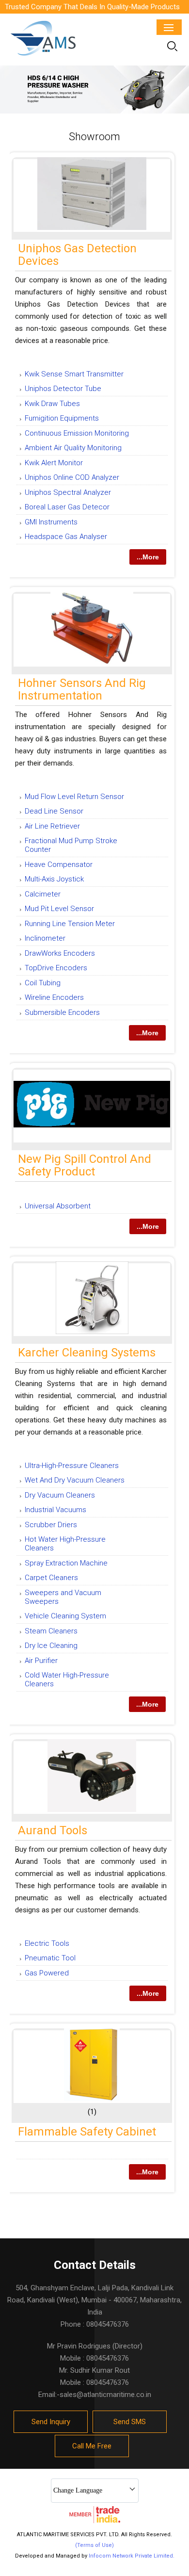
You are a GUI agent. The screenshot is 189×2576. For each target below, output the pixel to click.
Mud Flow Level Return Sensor (74, 797)
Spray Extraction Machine (66, 1563)
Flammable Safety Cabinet (87, 2132)
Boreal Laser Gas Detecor (67, 507)
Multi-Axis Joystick (54, 879)
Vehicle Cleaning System (65, 1616)
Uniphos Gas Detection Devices (77, 255)
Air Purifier (41, 1661)
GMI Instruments (51, 522)
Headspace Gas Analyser (66, 537)
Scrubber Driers (51, 1525)
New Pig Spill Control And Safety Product (85, 1165)
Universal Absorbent (58, 1206)
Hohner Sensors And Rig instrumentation (82, 689)
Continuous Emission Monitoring (77, 433)
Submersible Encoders (62, 1012)
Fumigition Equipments (62, 418)
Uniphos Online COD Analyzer (72, 477)
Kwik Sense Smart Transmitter (74, 374)
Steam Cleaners (51, 1631)
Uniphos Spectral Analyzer (68, 492)
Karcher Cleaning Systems (87, 1353)
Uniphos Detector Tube (63, 389)
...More (148, 557)
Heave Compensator (59, 864)
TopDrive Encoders (56, 968)
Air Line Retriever (52, 826)
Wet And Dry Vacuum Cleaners (75, 1480)
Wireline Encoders (54, 997)
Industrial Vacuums (55, 1510)
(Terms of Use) (94, 2545)
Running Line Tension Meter (70, 924)
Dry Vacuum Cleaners (60, 1495)
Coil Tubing (43, 983)
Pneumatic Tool (50, 1958)
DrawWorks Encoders (60, 953)
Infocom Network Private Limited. (132, 2556)
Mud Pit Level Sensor (59, 909)
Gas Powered (47, 1973)
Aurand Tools (53, 1830)
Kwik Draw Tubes (52, 404)
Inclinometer (45, 938)
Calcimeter (43, 894)
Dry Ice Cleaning (51, 1646)
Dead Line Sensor (54, 811)
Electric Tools (47, 1943)
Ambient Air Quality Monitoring (73, 448)
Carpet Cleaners (51, 1578)
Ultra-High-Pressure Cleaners (72, 1466)
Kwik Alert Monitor (54, 463)
